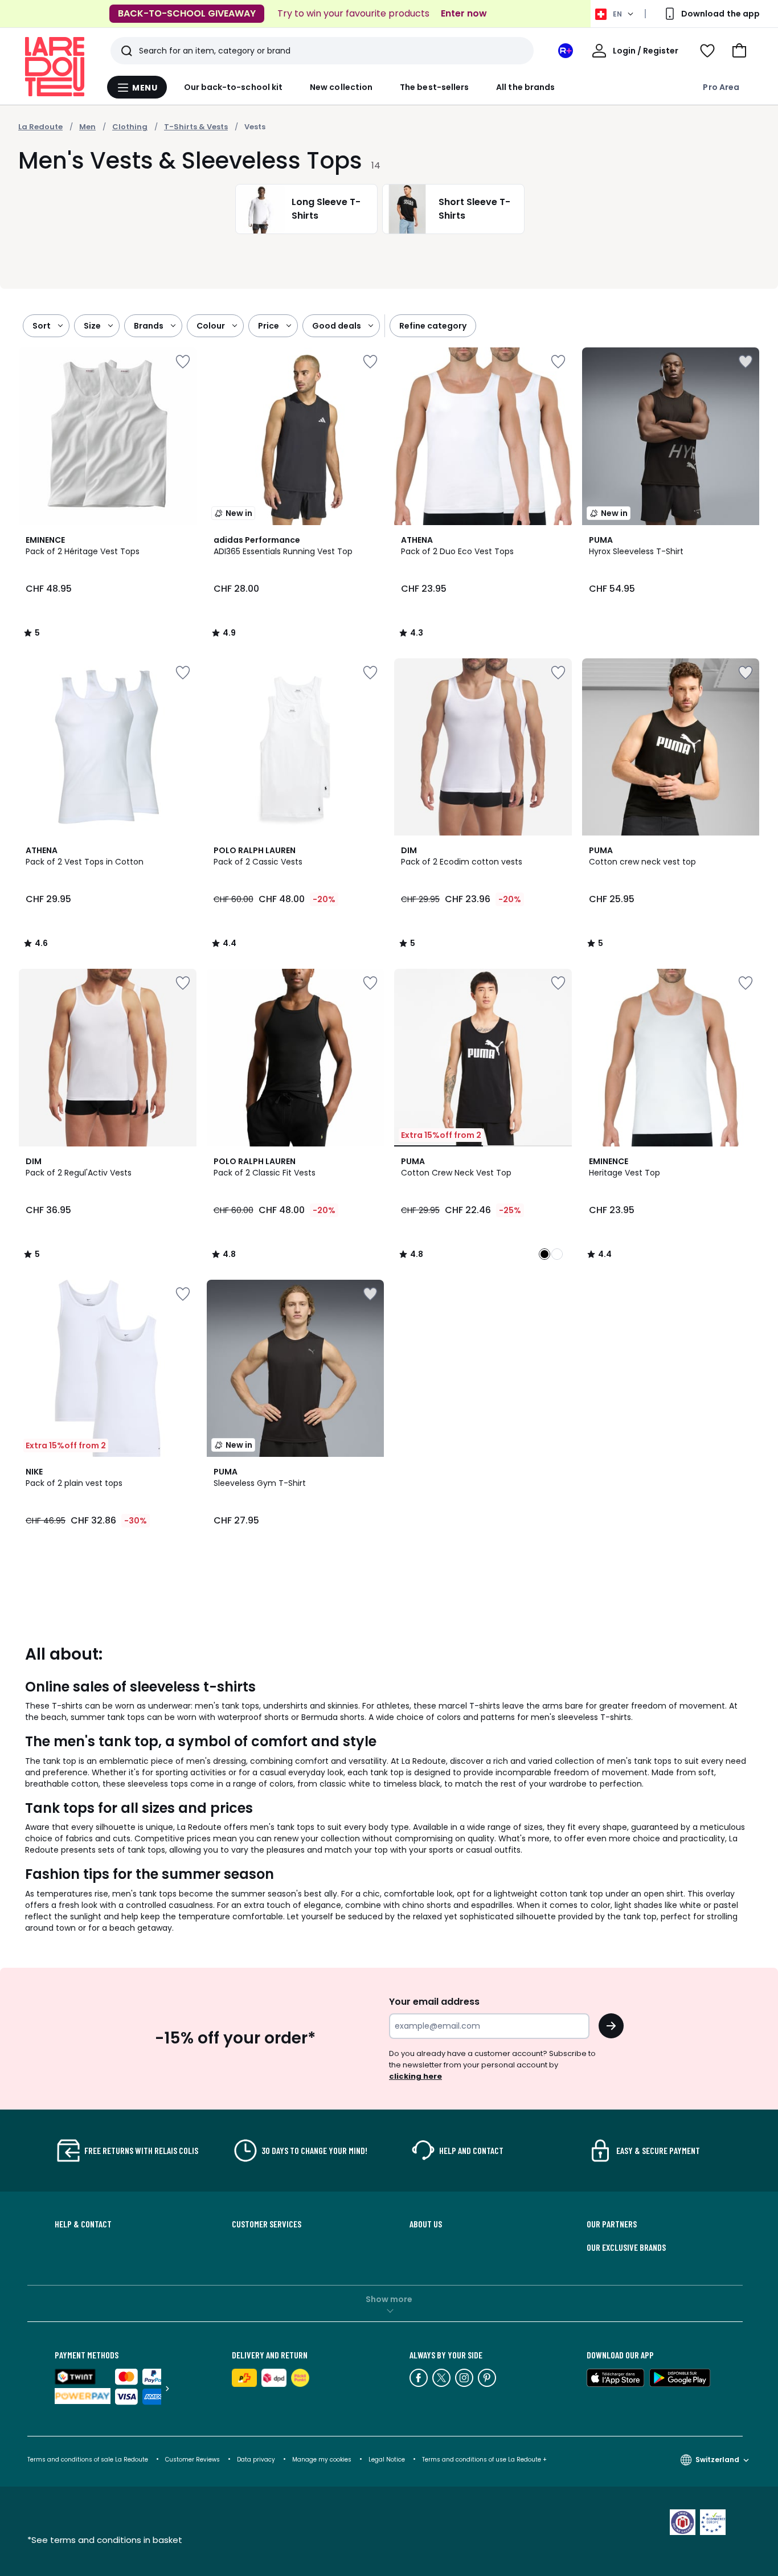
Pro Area (721, 87)
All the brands (525, 87)
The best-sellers (434, 87)
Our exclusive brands (626, 2247)
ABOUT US (426, 2224)
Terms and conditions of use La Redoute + (484, 2460)
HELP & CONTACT (83, 2224)
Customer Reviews (193, 2460)
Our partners (612, 2224)
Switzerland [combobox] (717, 2460)
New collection (341, 87)
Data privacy (256, 2460)
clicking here (415, 2076)
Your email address (434, 2002)
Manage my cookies (322, 2460)
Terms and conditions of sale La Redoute (89, 2460)
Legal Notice (387, 2460)
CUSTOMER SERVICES (267, 2224)
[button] (739, 51)
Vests (255, 127)
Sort (42, 326)
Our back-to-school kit (234, 87)
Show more (389, 2299)
